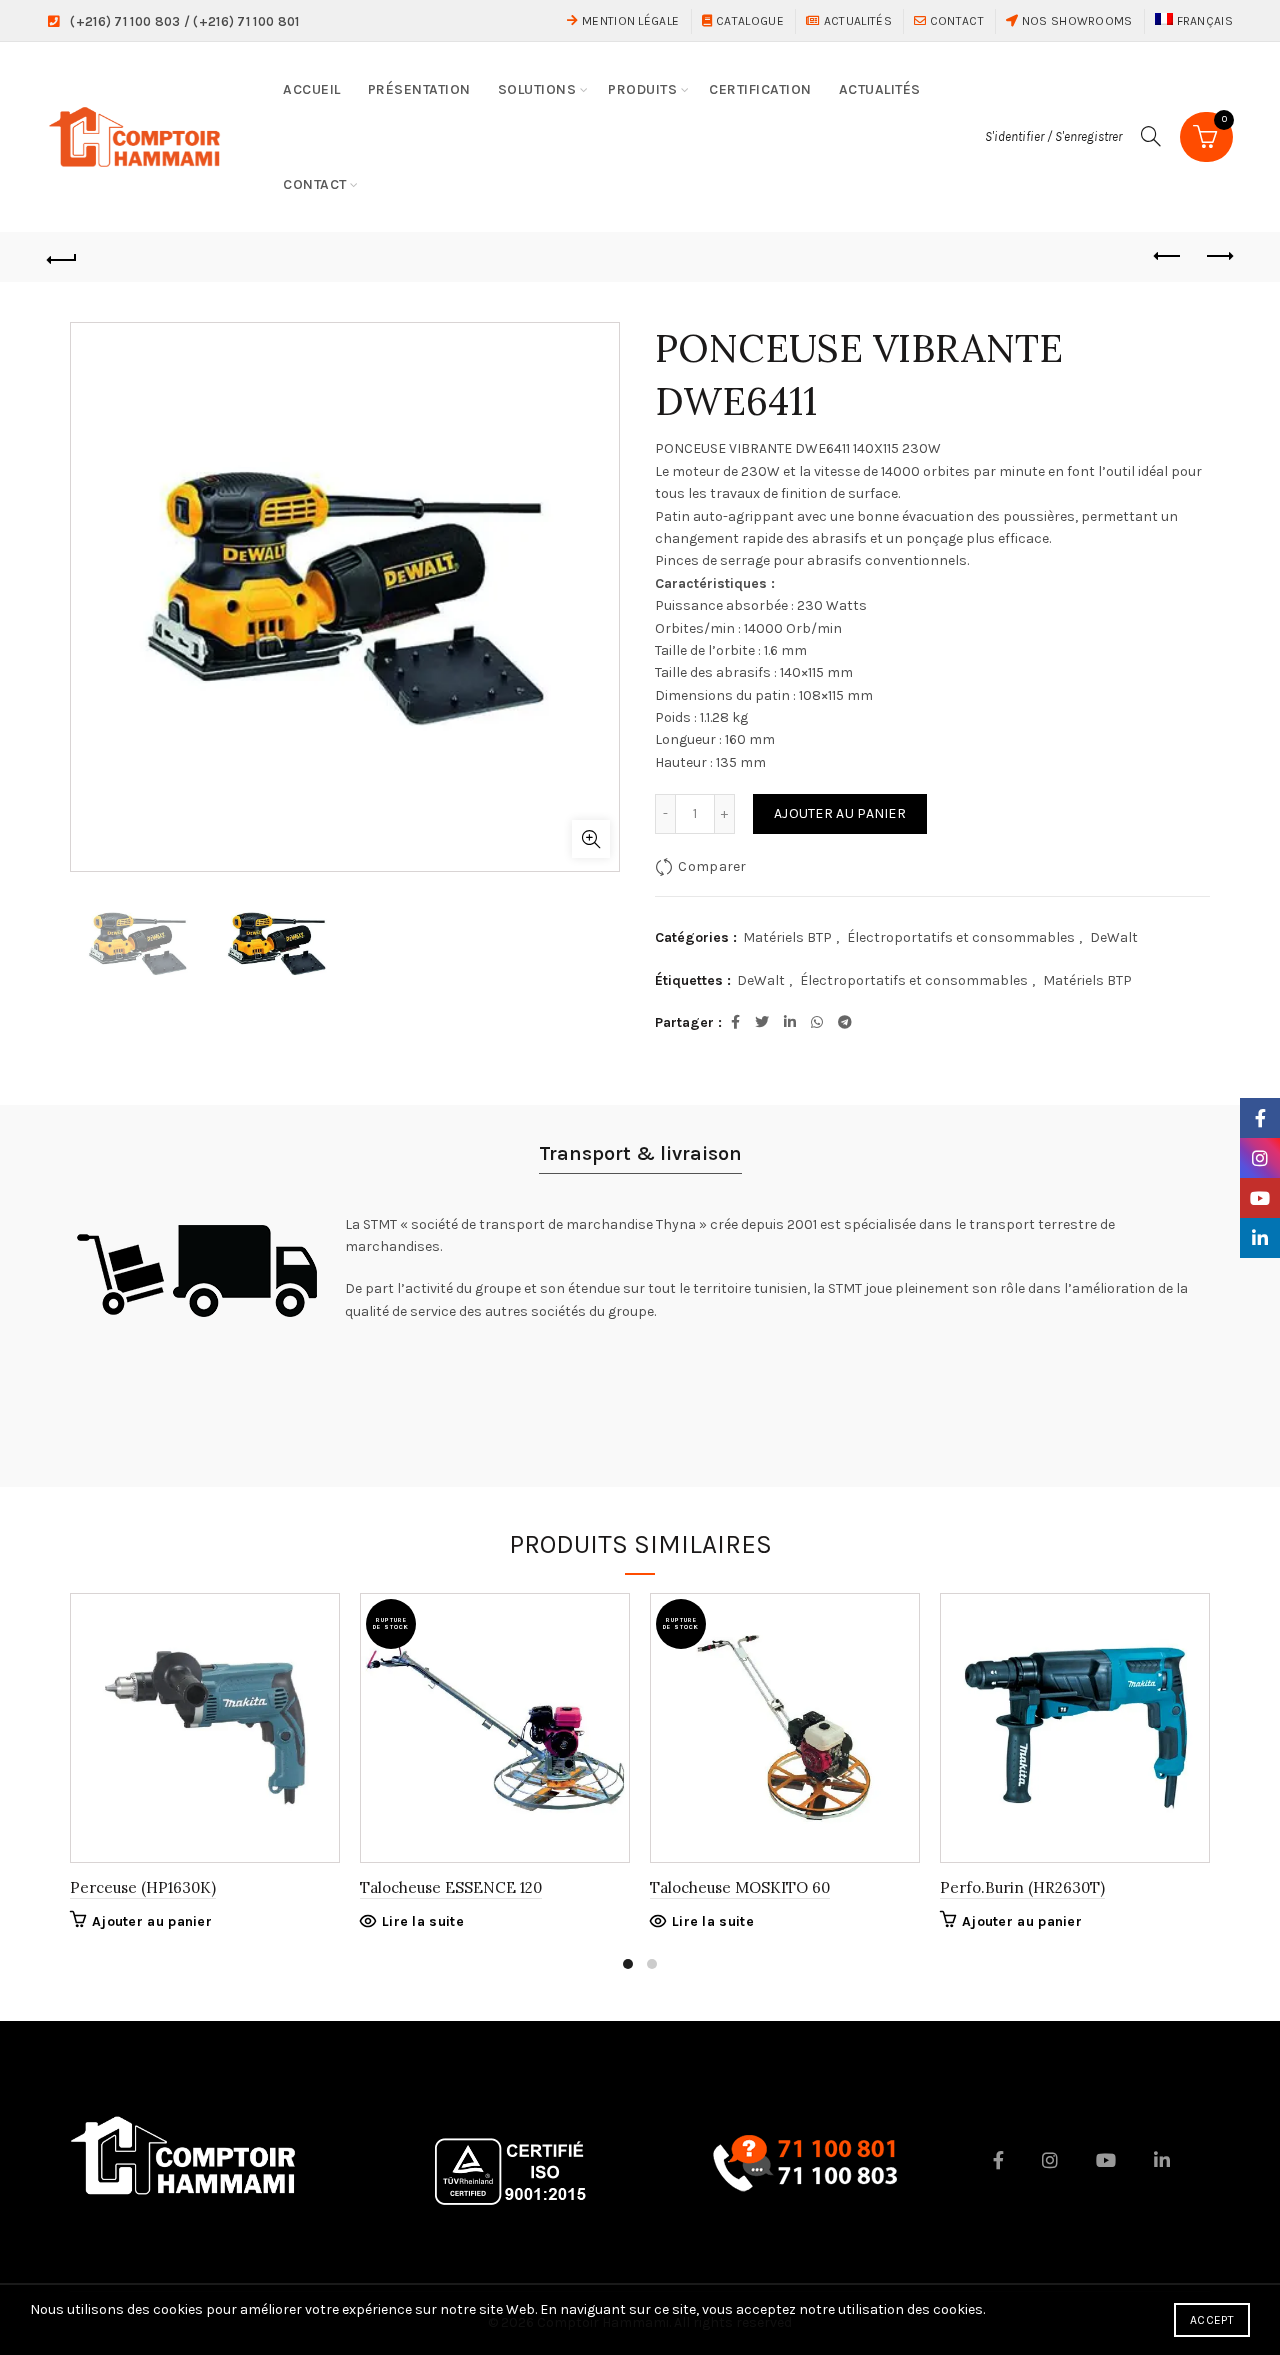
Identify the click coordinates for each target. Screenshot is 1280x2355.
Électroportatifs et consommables (961, 937)
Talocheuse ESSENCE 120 (451, 1887)
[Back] (62, 257)
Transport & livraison (640, 1153)
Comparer (712, 866)
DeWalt (1114, 937)
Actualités (856, 21)
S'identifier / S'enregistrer (1053, 136)
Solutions (537, 89)
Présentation (419, 89)
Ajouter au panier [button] (152, 1921)
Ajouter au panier (840, 813)
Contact (954, 21)
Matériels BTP (787, 937)
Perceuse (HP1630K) (143, 1887)
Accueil (312, 89)
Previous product (1168, 257)
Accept (1212, 2320)
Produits (642, 89)
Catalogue (748, 21)
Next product (1218, 257)
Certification (760, 89)
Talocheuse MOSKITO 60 (740, 1887)
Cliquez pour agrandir (591, 839)
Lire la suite (423, 1921)
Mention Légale (629, 21)
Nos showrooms (1075, 21)
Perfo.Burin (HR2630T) (1022, 1887)
